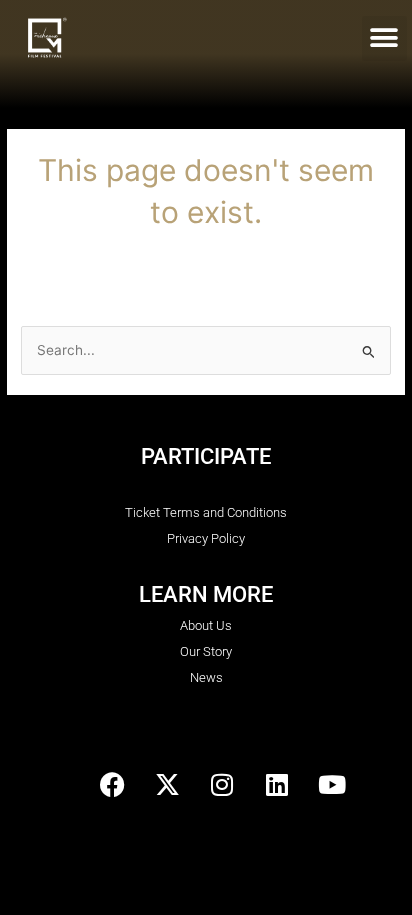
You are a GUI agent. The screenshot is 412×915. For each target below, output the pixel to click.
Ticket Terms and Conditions (206, 512)
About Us (206, 625)
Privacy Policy (206, 538)
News (206, 677)
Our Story (206, 651)
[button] (384, 38)
